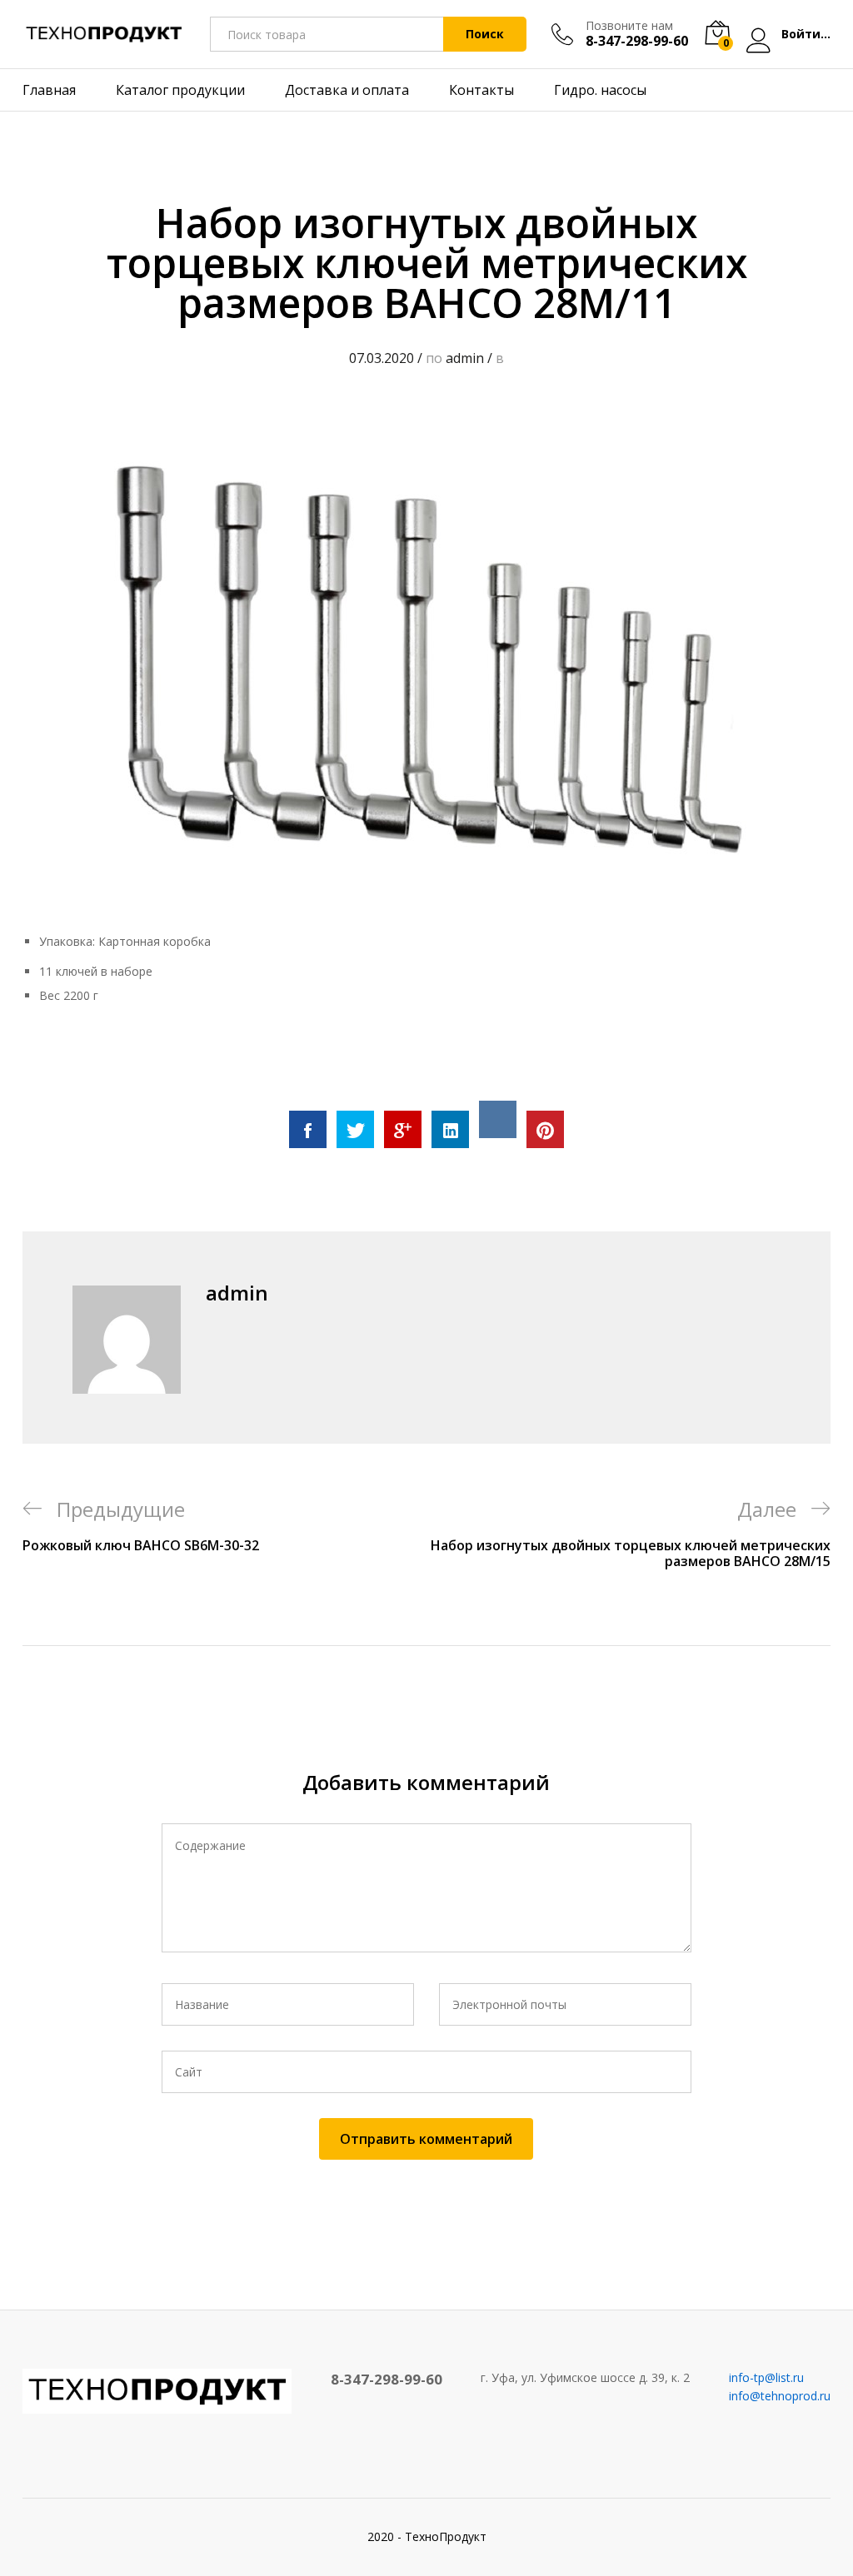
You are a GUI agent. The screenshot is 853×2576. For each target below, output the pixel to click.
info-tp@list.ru (766, 2377)
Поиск (485, 34)
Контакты (481, 90)
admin (465, 358)
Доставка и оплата (347, 90)
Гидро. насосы (600, 90)
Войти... (806, 35)
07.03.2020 (382, 358)
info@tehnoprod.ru (780, 2396)
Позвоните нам (629, 26)
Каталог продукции (180, 90)
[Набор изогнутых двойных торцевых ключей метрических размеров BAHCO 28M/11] (308, 1129)
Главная (49, 90)
